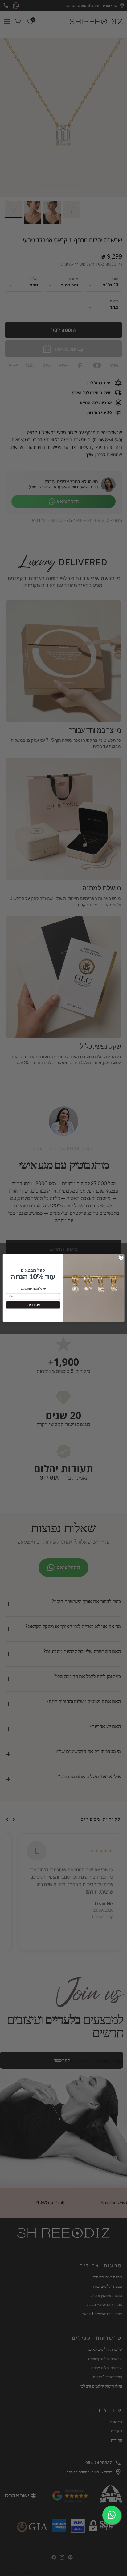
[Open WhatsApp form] (112, 2515)
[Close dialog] (121, 1258)
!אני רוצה (33, 1305)
